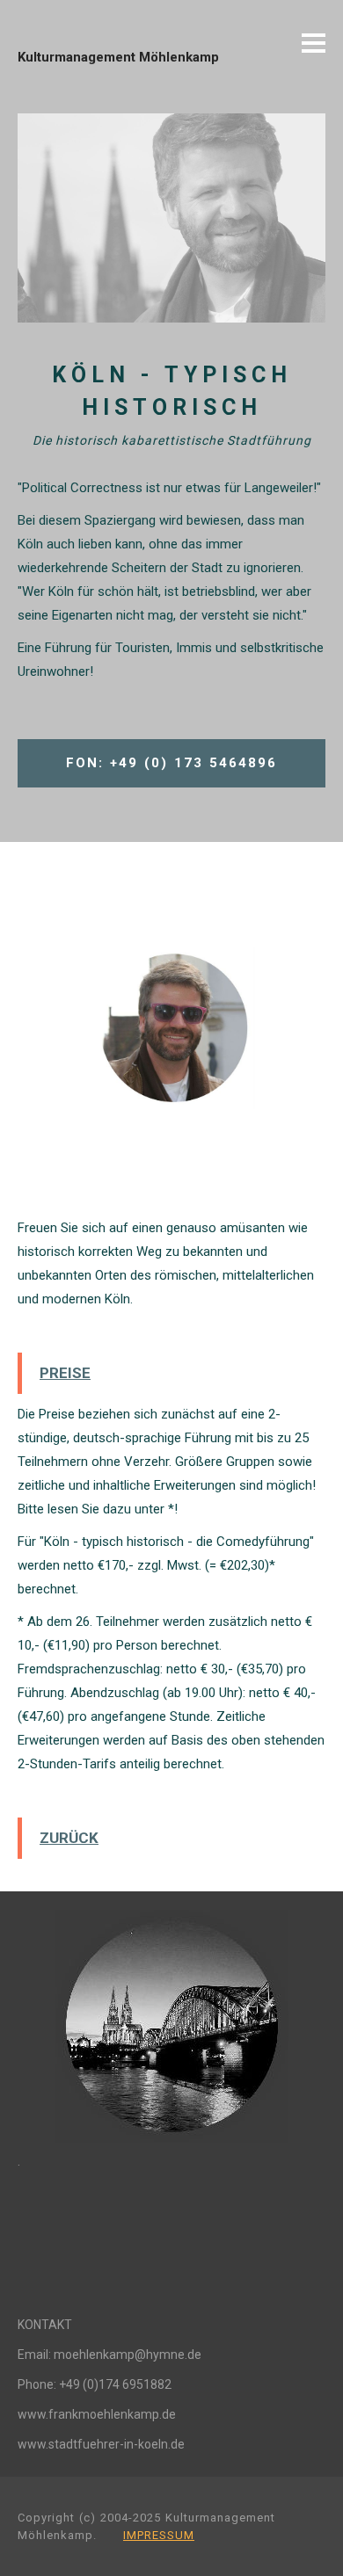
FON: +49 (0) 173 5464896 (171, 763)
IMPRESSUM (159, 2535)
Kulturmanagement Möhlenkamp (118, 57)
